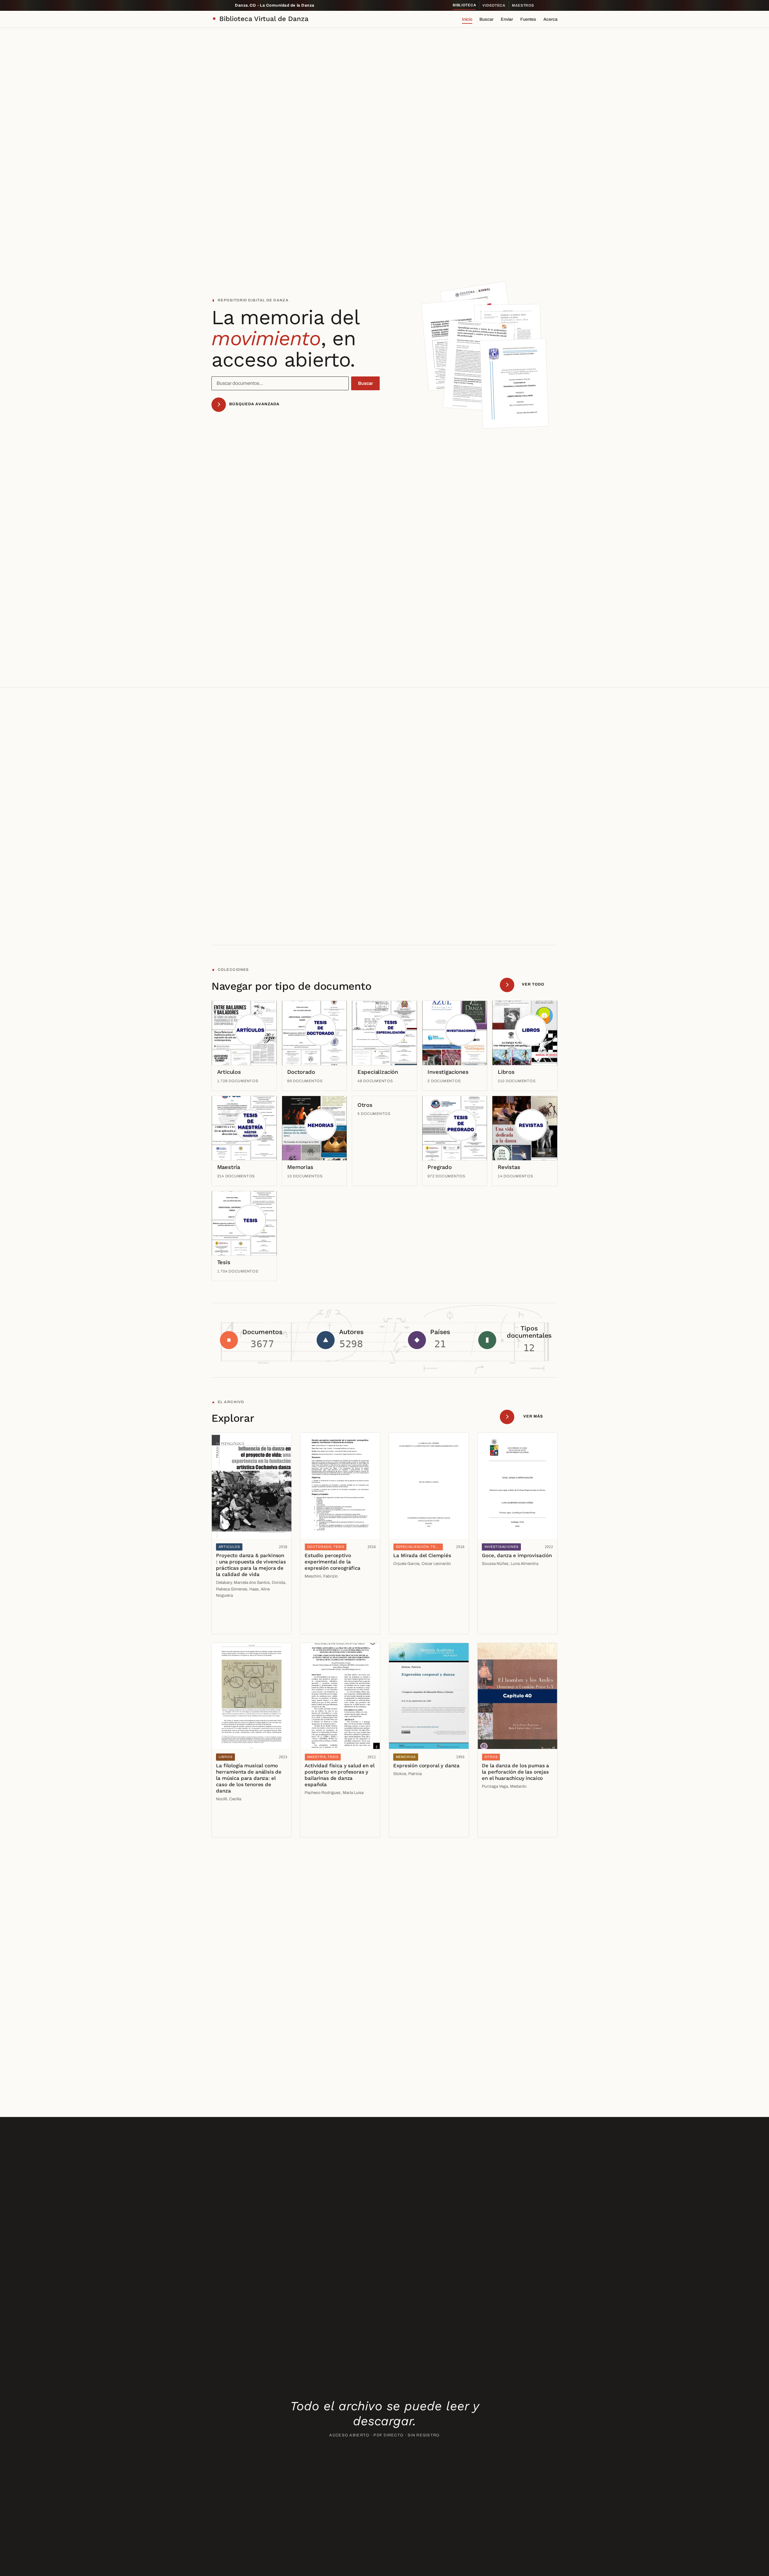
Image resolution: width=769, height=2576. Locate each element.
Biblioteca (464, 5)
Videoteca (494, 5)
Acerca (550, 19)
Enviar (507, 19)
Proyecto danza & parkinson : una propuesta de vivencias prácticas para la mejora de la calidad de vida (251, 1565)
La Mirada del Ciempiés (422, 1555)
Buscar (486, 19)
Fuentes (528, 19)
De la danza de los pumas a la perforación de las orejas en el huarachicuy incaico (515, 1772)
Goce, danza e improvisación (517, 1555)
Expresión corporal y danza (426, 1765)
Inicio (467, 19)
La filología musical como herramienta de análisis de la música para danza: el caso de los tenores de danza (249, 1778)
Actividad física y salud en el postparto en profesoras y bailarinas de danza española (339, 1775)
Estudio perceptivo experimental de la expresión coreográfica (332, 1562)
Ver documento (233, 1612)
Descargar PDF (234, 1625)
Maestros (523, 5)
